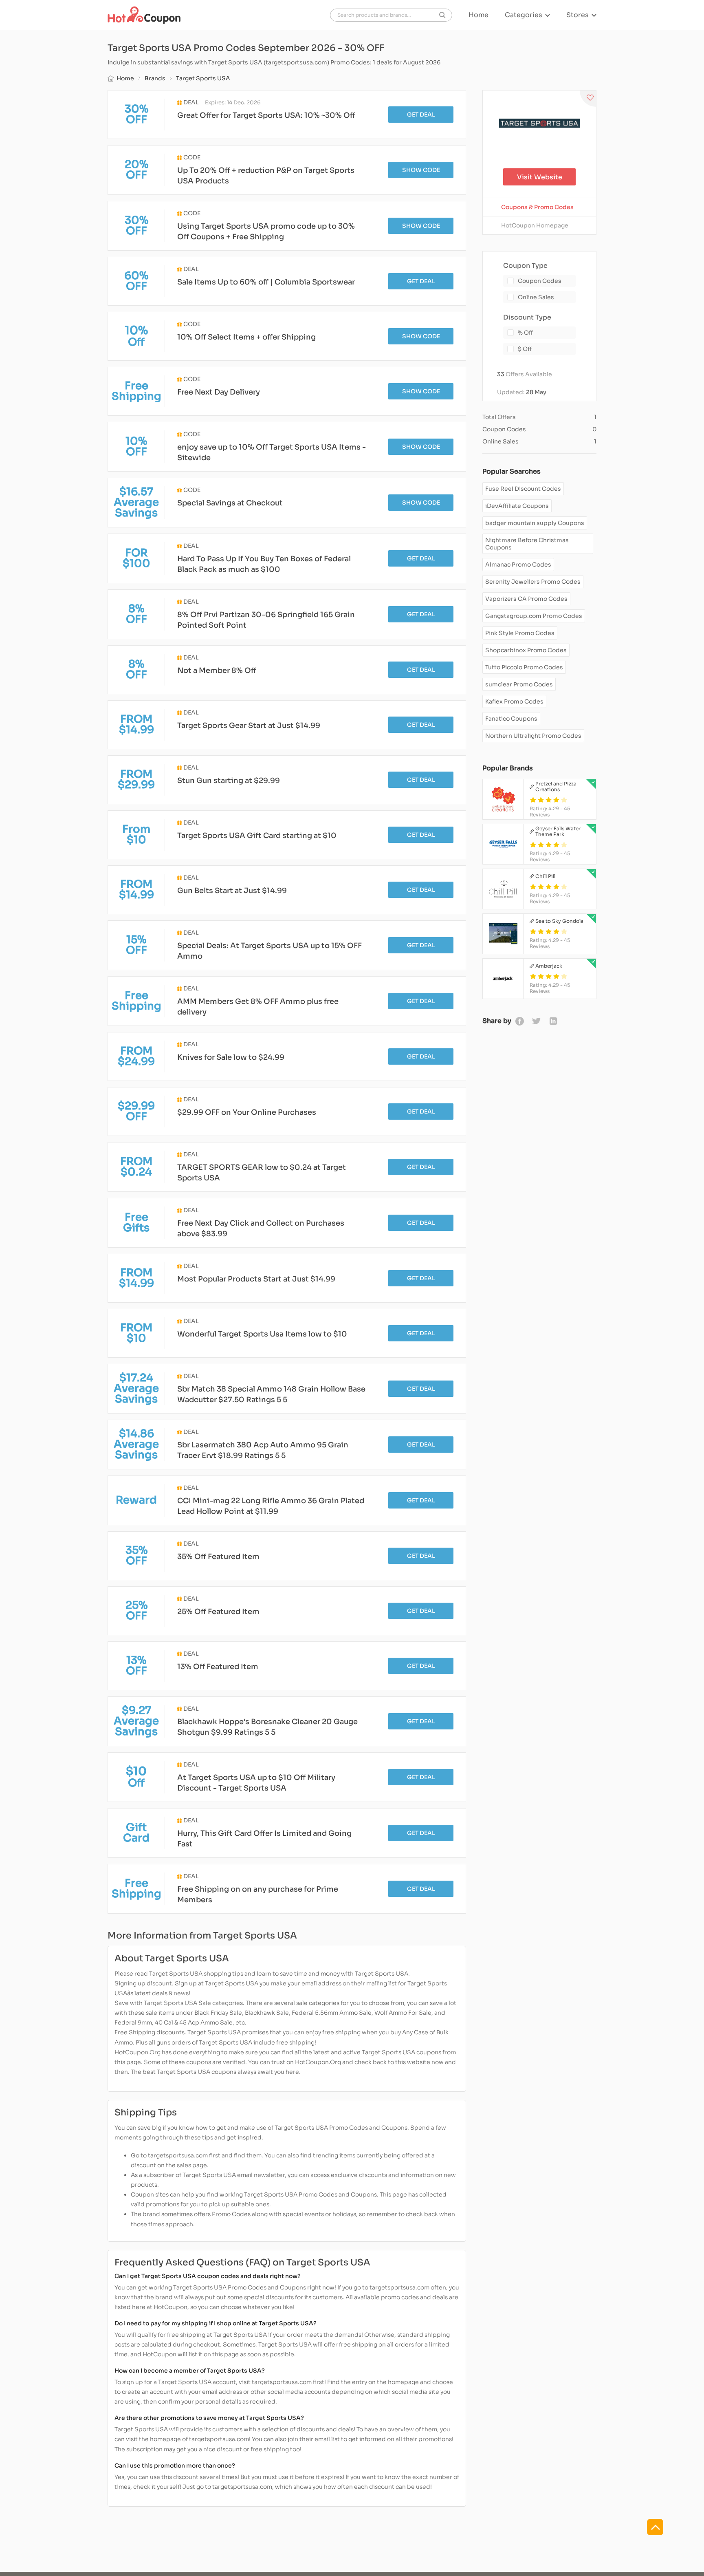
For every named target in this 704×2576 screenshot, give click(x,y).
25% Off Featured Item (218, 1612)
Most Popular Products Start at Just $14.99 (256, 1279)
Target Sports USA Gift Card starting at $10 (257, 836)
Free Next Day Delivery (219, 392)
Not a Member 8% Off (217, 670)
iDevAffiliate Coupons (517, 506)
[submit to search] (442, 15)
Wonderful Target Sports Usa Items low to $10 (262, 1334)
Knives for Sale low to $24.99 (231, 1057)
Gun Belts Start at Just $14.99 (232, 891)
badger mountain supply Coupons (535, 523)
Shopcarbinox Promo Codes (526, 650)
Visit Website (540, 177)
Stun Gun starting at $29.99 (229, 781)
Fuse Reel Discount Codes (523, 489)
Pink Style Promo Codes (520, 633)
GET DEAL (421, 115)
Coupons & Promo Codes (537, 207)
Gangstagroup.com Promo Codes (534, 616)
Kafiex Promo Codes (514, 701)
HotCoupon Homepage (535, 225)
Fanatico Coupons (511, 719)
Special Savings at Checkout (230, 503)
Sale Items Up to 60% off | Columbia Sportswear (266, 282)
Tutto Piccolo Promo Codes (524, 667)
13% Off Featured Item (218, 1667)
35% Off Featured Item (218, 1557)
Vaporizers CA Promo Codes (526, 599)
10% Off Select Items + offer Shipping (246, 337)
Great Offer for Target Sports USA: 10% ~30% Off (266, 115)
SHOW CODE (421, 170)
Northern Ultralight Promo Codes (533, 736)
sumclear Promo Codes (519, 684)
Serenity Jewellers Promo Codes (533, 582)
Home (478, 15)
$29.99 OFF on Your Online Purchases (247, 1112)
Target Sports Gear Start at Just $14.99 (249, 726)
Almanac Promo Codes (518, 565)
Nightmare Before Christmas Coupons (527, 544)
